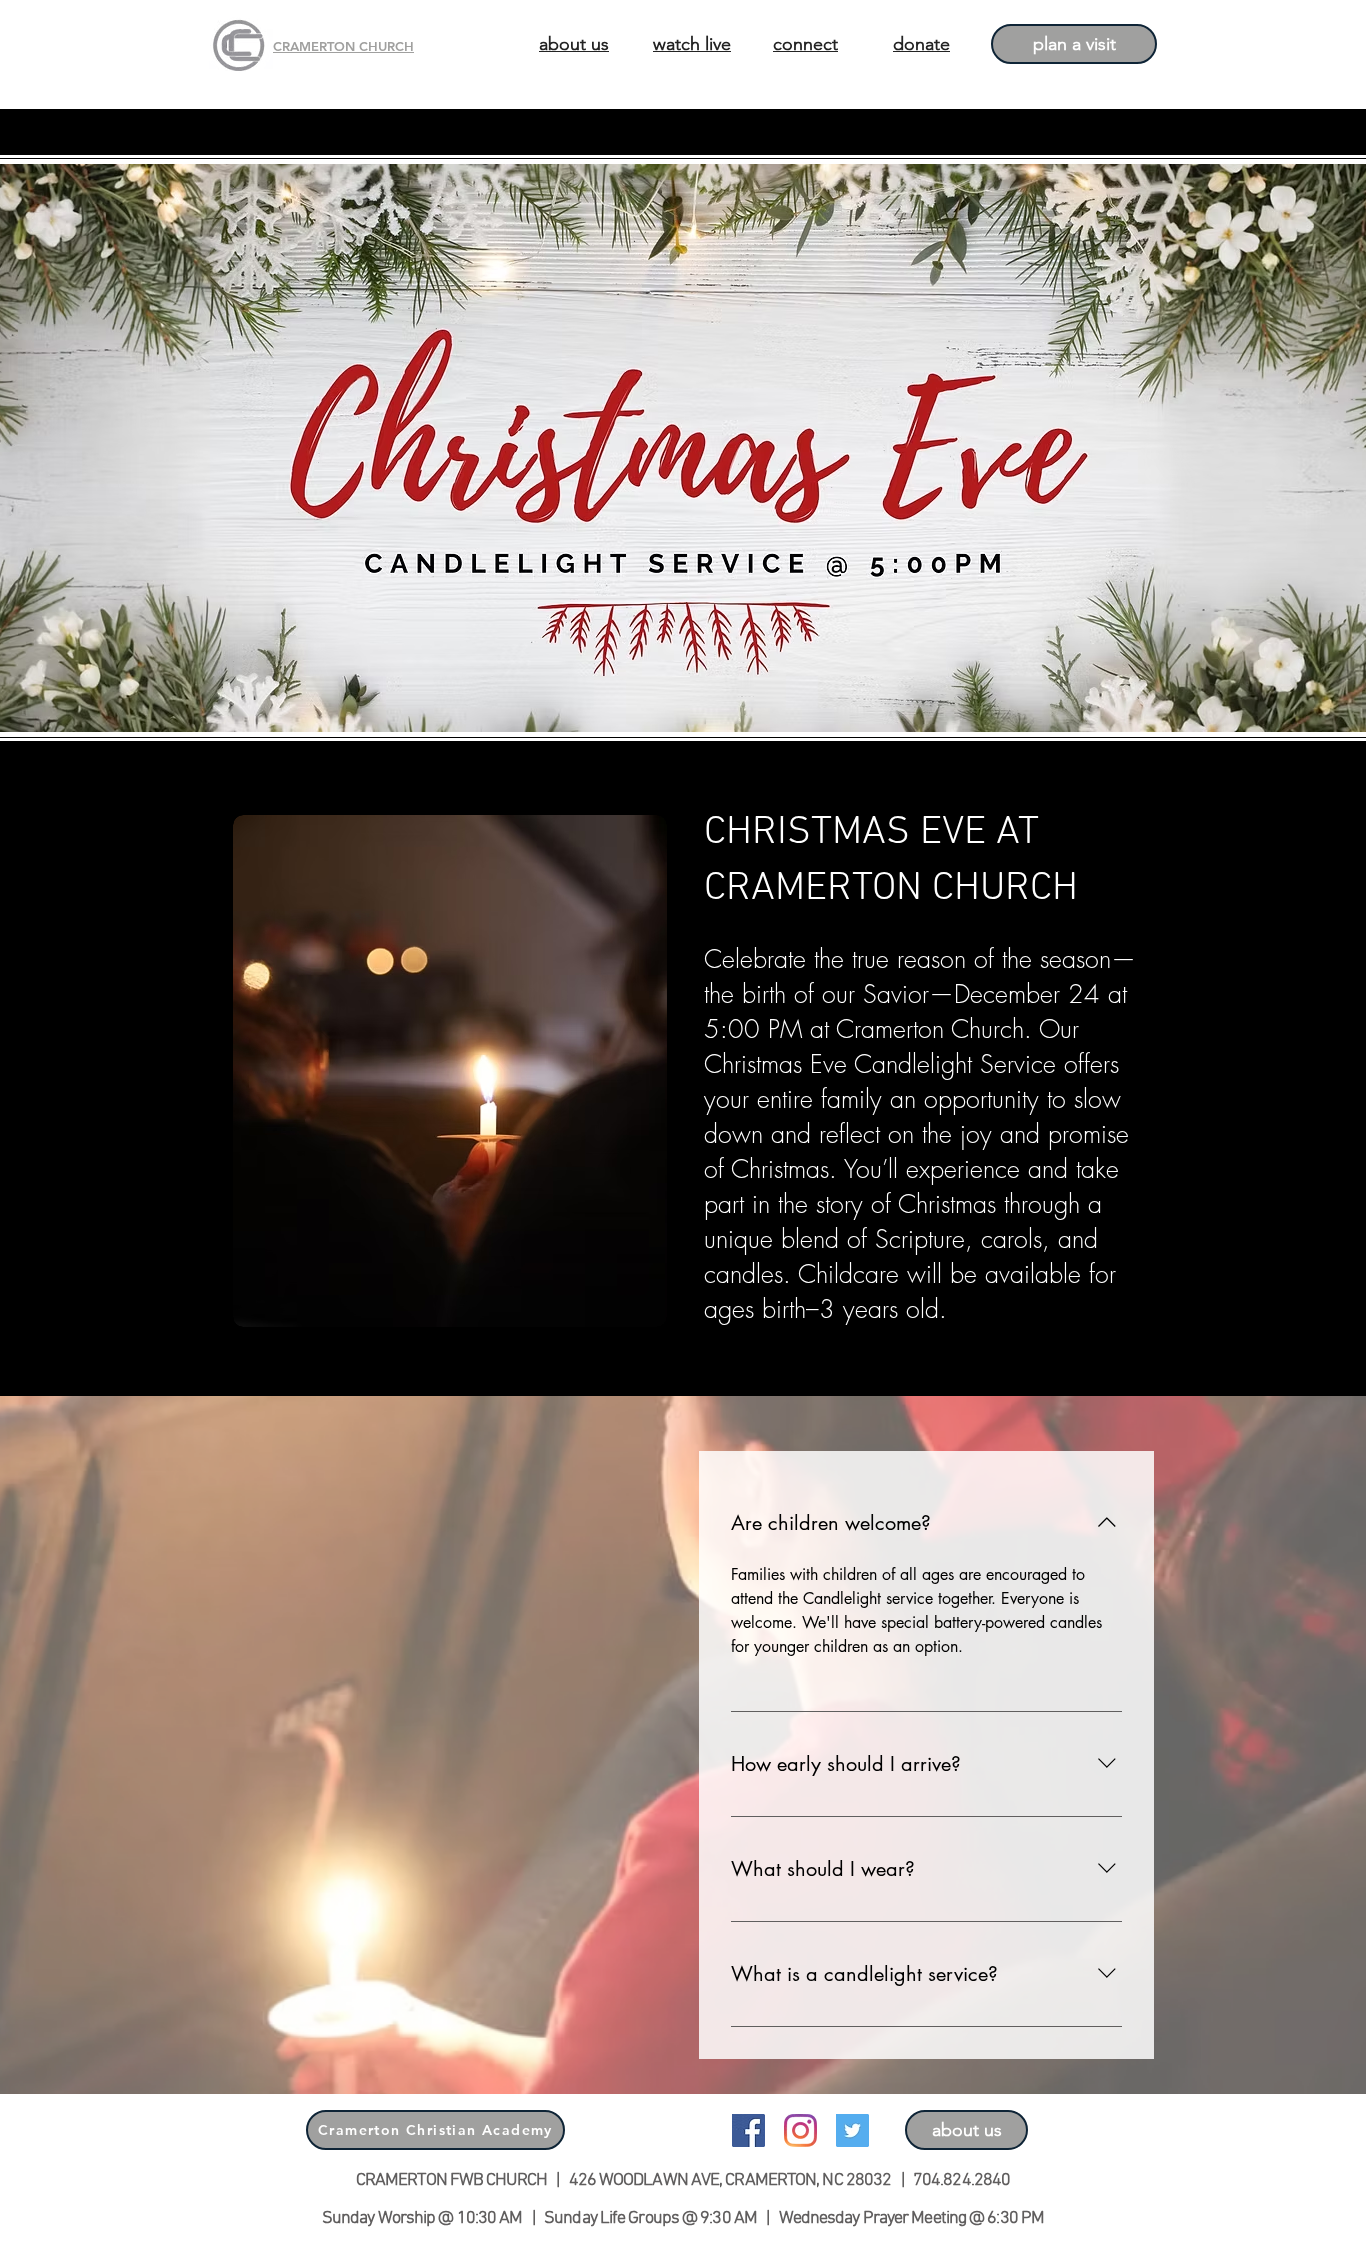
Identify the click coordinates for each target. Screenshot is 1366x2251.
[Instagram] (800, 2130)
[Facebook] (748, 2130)
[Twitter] (852, 2130)
